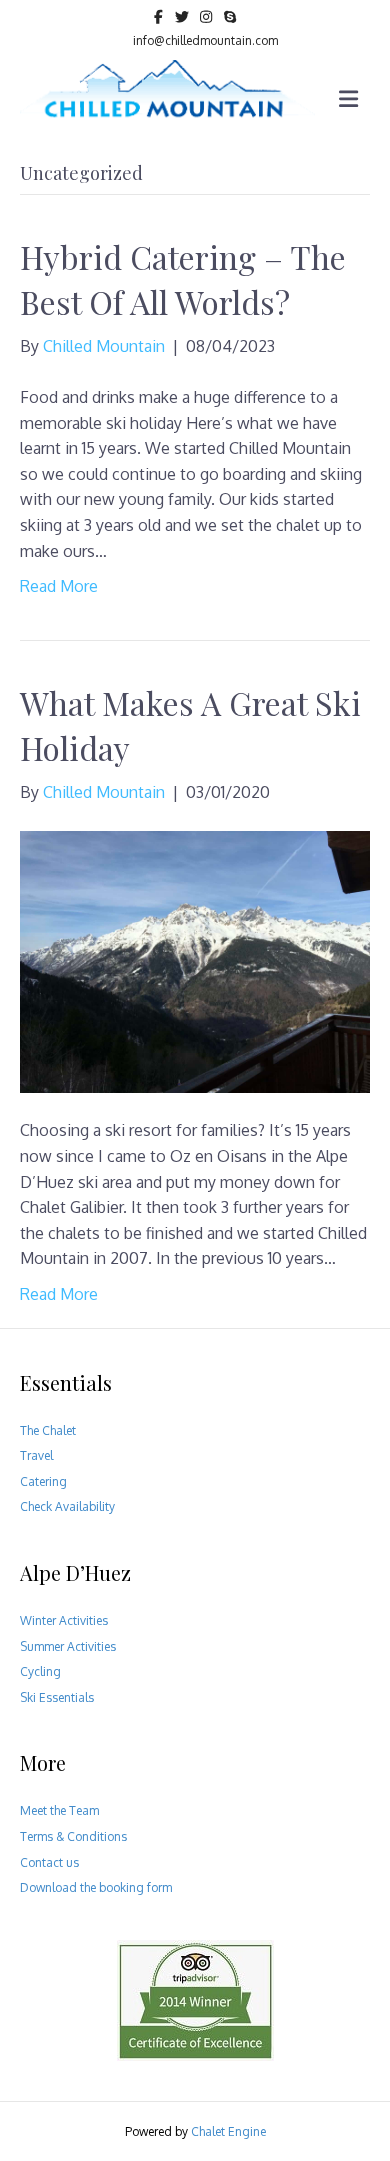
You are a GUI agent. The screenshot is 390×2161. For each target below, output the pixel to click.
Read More (59, 586)
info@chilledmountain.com (205, 40)
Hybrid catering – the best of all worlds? (183, 279)
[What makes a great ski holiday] (195, 961)
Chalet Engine (228, 2131)
